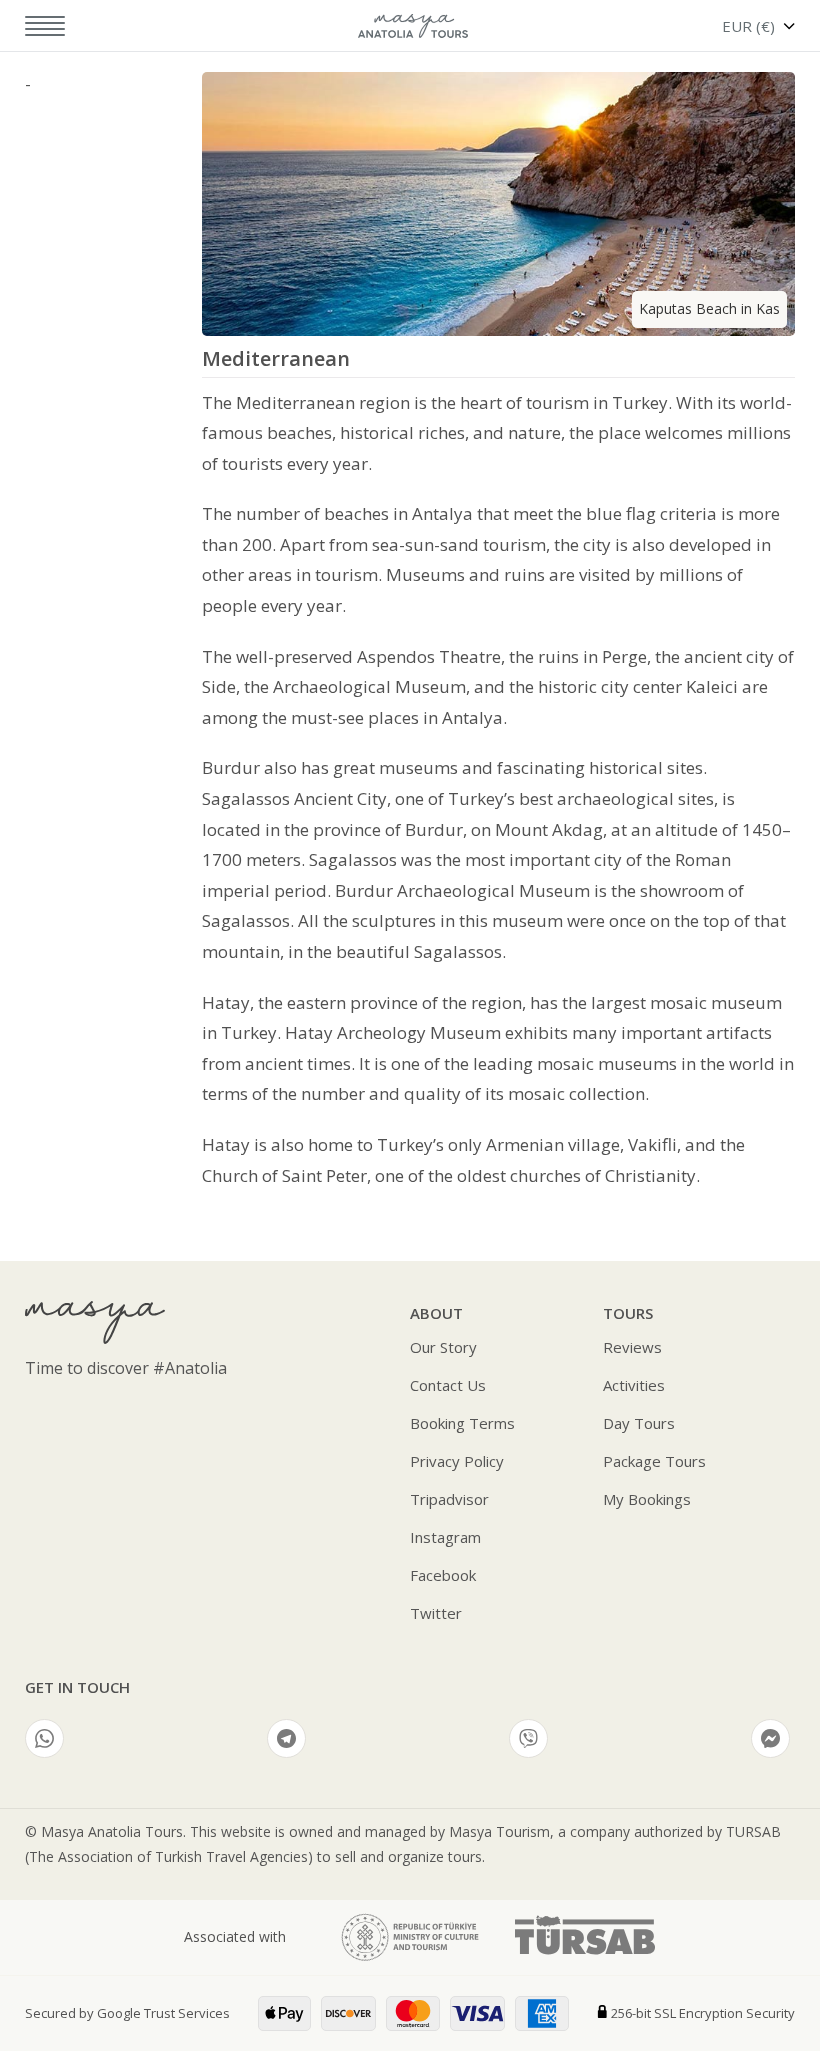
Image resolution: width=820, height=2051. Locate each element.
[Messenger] (770, 1738)
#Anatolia (190, 1368)
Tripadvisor (449, 1499)
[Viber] (528, 1738)
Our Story (443, 1347)
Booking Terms (462, 1423)
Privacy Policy (457, 1461)
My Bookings (647, 1499)
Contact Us (448, 1385)
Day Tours (639, 1423)
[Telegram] (286, 1738)
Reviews (632, 1347)
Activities (634, 1385)
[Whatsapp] (44, 1738)
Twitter (436, 1613)
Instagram (445, 1537)
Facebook (443, 1575)
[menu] (32, 27)
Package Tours (654, 1461)
